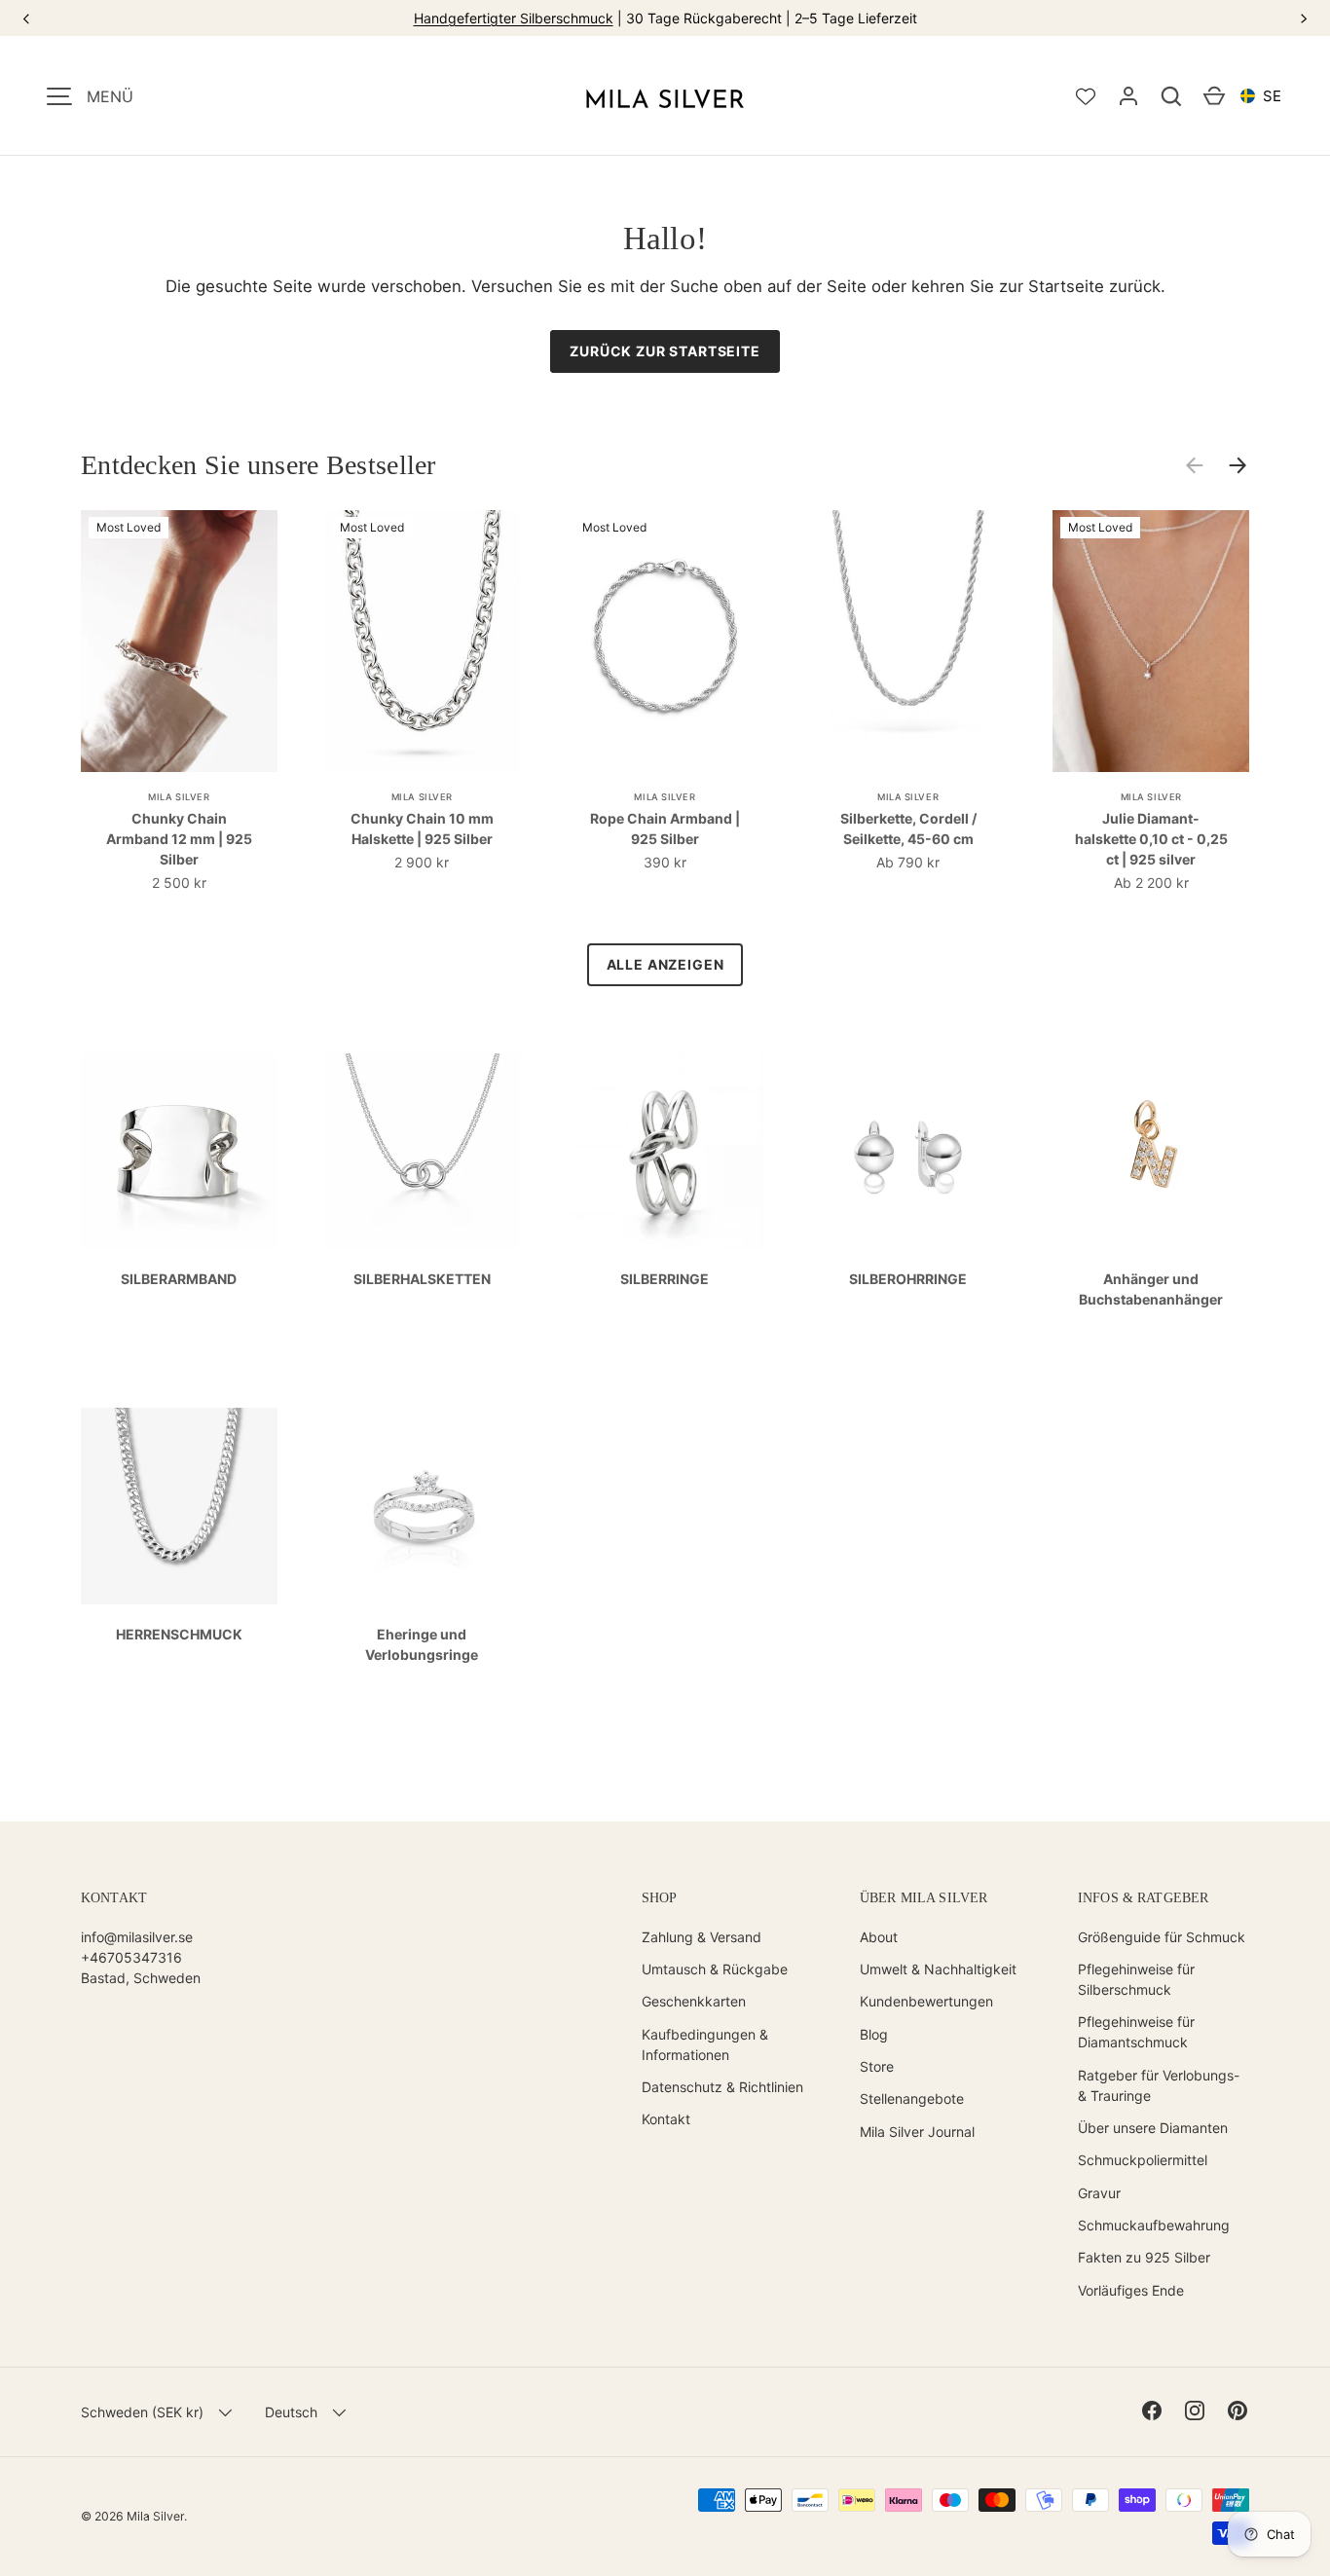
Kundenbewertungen (926, 2001)
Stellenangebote (912, 2098)
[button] (1171, 96)
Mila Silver (155, 2516)
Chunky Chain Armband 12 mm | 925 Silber (179, 839)
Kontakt (666, 2119)
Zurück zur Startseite (665, 351)
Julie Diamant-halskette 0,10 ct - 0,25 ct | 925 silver (1151, 839)
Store (877, 2066)
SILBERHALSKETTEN (422, 1279)
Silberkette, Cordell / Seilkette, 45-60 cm (908, 828)
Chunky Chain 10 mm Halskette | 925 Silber (422, 828)
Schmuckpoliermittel (1143, 2160)
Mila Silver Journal (917, 2132)
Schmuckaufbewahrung (1154, 2225)
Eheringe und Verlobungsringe (422, 1644)
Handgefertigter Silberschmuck (514, 18)
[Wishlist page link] (1086, 96)
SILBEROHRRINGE (908, 1279)
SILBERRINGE (665, 1279)
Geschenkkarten (694, 2001)
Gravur (1099, 2193)
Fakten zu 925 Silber (1144, 2257)
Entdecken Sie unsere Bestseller (259, 465)
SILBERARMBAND (179, 1279)
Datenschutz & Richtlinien (722, 2087)
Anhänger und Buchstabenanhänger (1151, 1289)
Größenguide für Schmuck (1162, 1937)
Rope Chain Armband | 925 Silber (665, 828)
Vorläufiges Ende (1131, 2290)
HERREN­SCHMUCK (179, 1634)
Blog (874, 2034)
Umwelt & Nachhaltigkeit (938, 1969)
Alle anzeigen (665, 964)
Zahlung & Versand (702, 1937)
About (879, 1937)
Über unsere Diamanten (1153, 2128)
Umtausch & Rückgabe (715, 1969)
